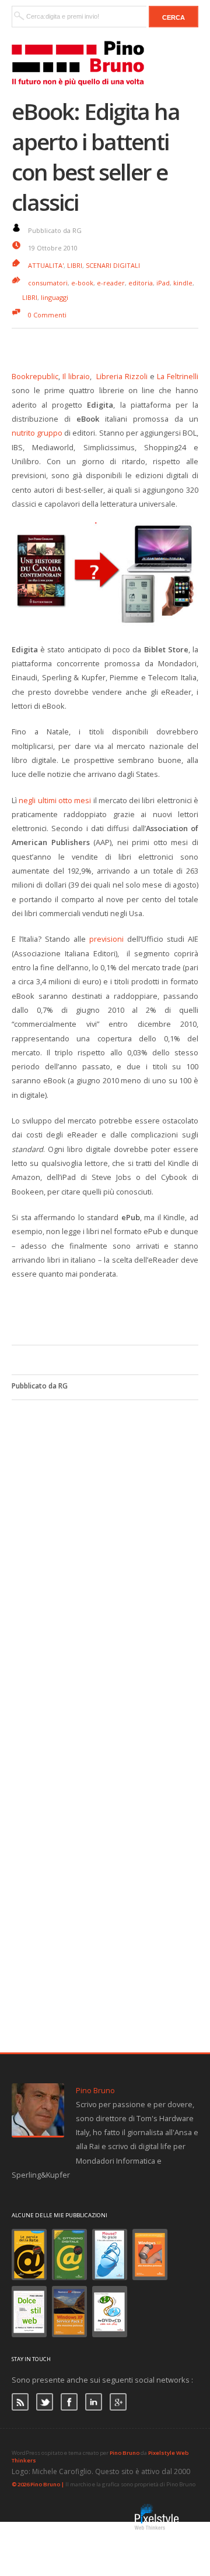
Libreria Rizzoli (122, 376)
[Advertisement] (111, 1310)
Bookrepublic (35, 376)
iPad (163, 283)
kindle (183, 283)
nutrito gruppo (37, 433)
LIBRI (75, 265)
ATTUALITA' (46, 265)
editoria (141, 283)
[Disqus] (105, 1546)
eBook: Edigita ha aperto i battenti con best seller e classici (96, 157)
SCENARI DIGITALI (113, 265)
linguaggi (55, 297)
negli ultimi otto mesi (55, 800)
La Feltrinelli (178, 376)
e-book (82, 283)
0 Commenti (47, 315)
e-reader (111, 283)
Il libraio (76, 376)
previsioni (106, 939)
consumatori (48, 283)
